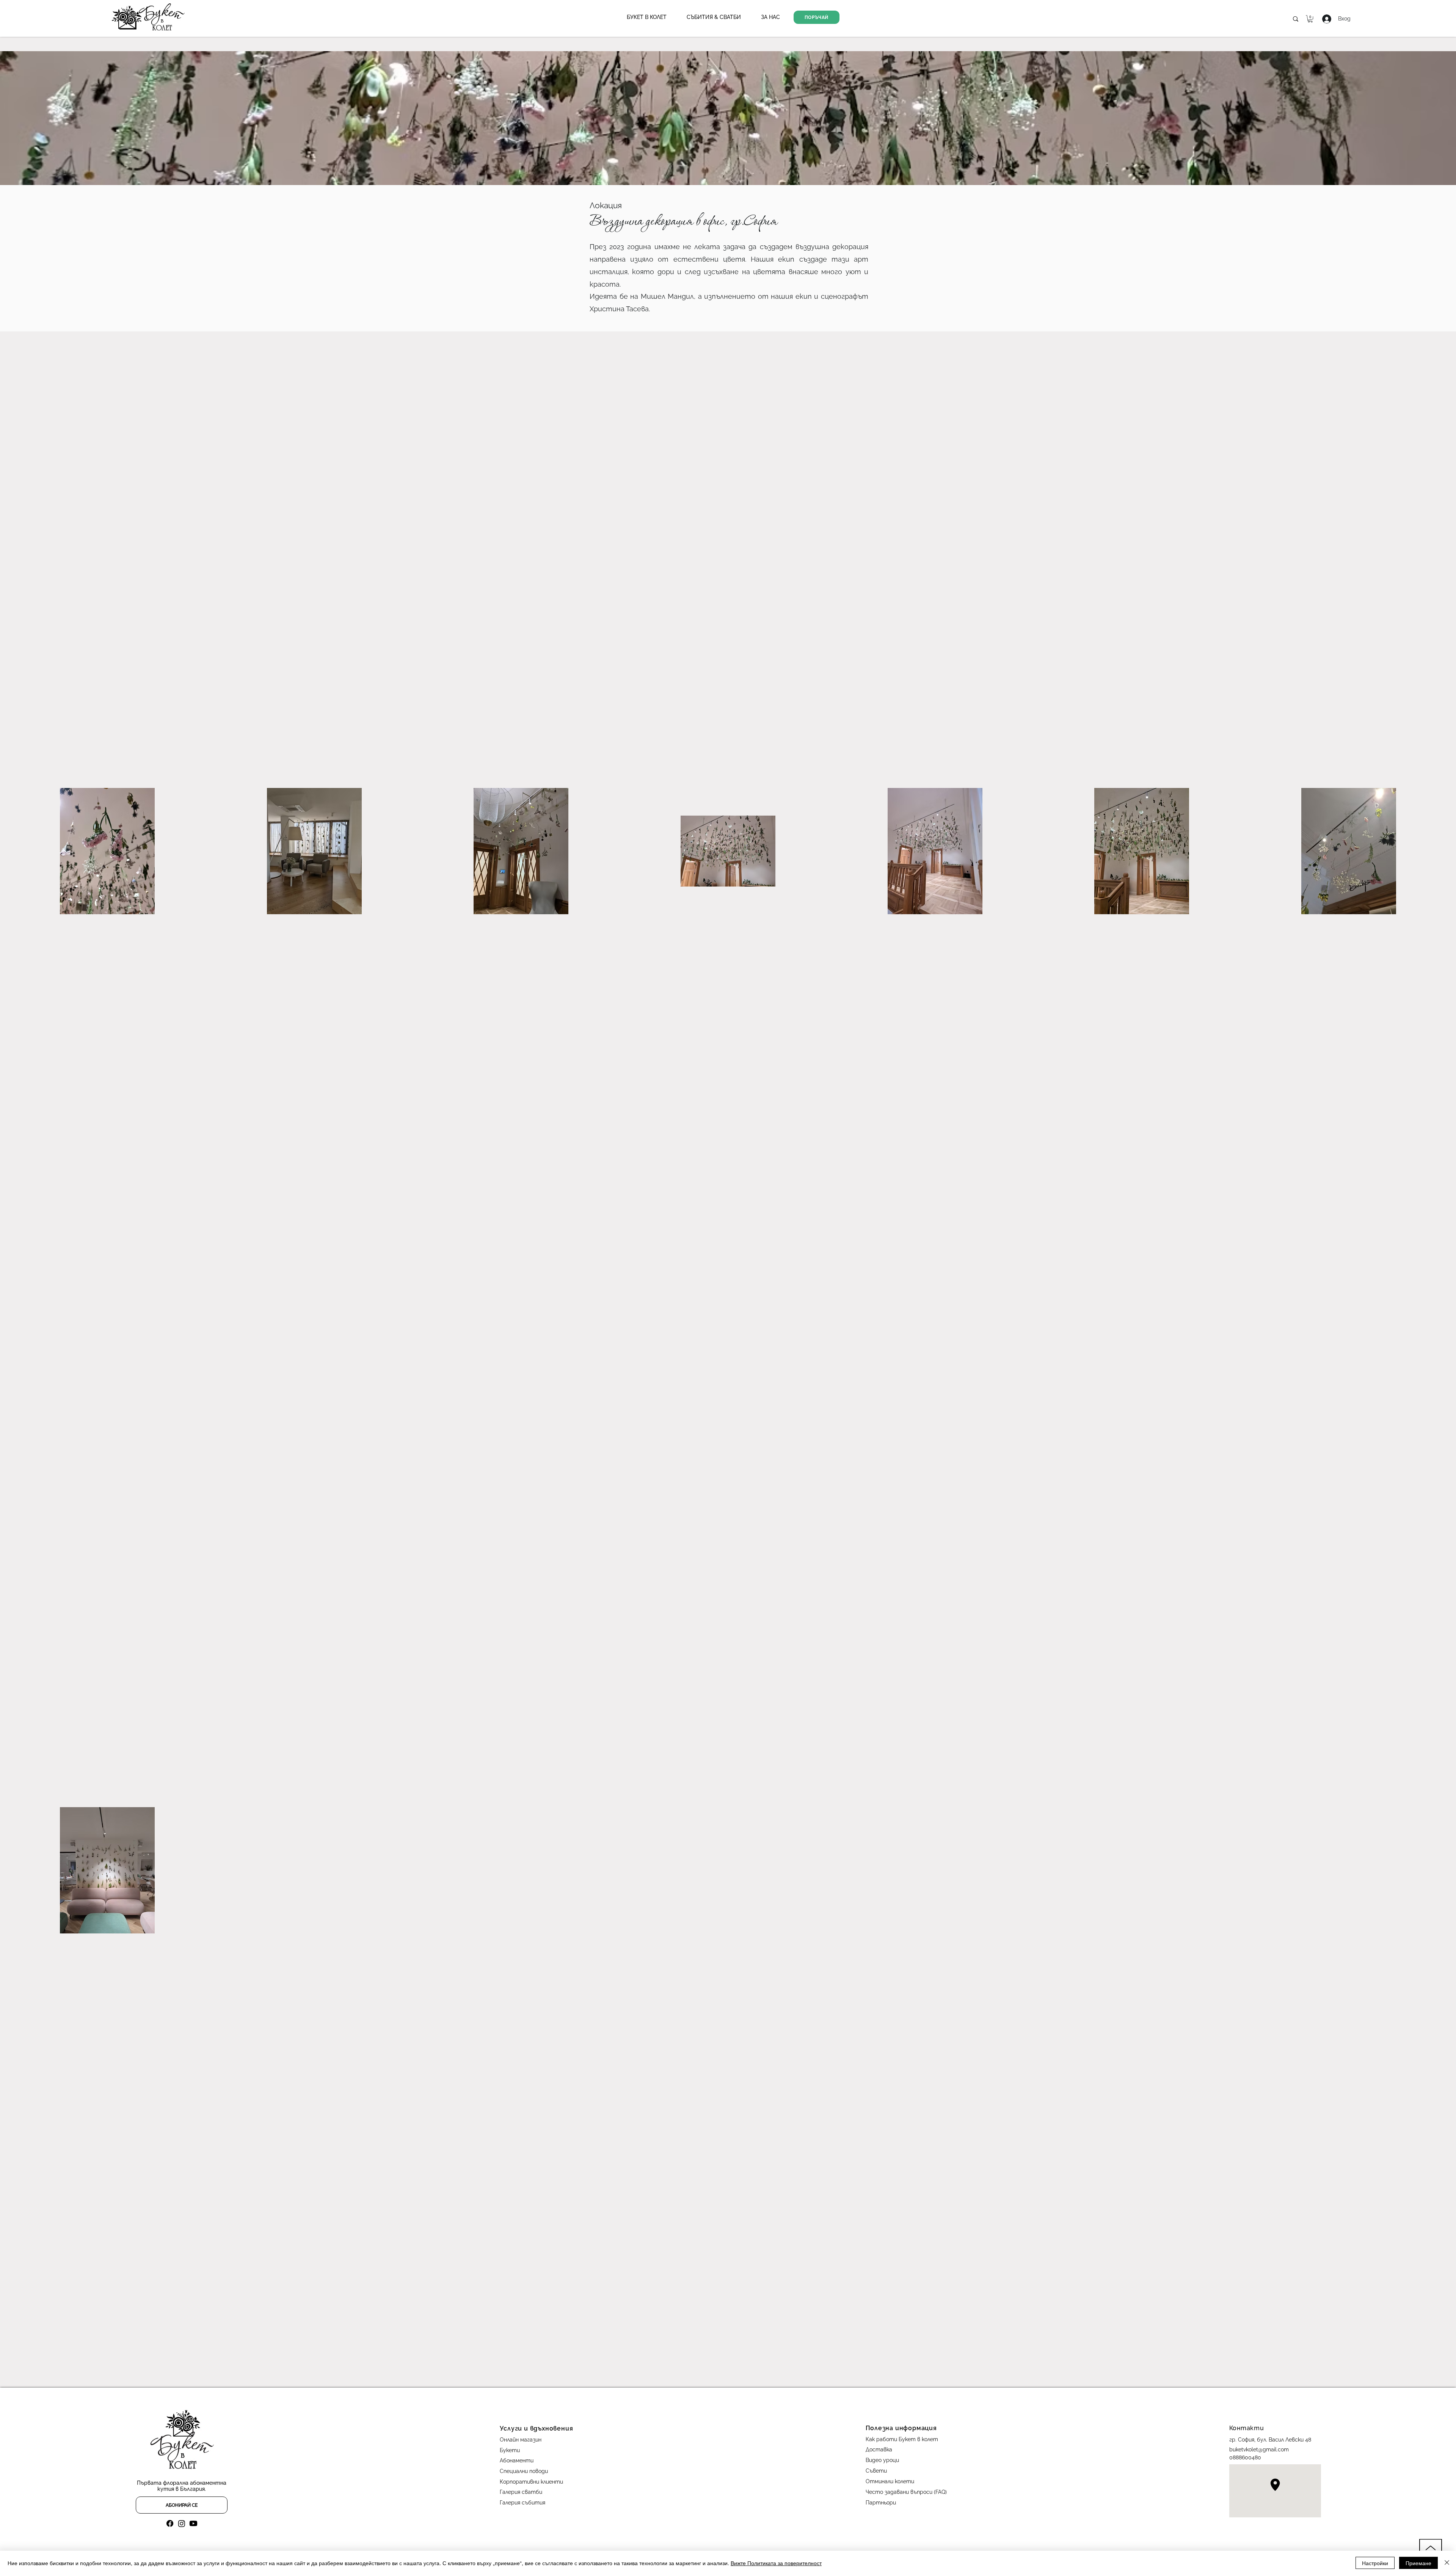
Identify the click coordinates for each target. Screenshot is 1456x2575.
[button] (647, 17)
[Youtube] (193, 2523)
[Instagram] (182, 2523)
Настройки (1375, 2563)
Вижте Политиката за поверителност (776, 2563)
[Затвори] (1447, 2563)
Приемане (1418, 2563)
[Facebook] (170, 2523)
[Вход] (1321, 19)
